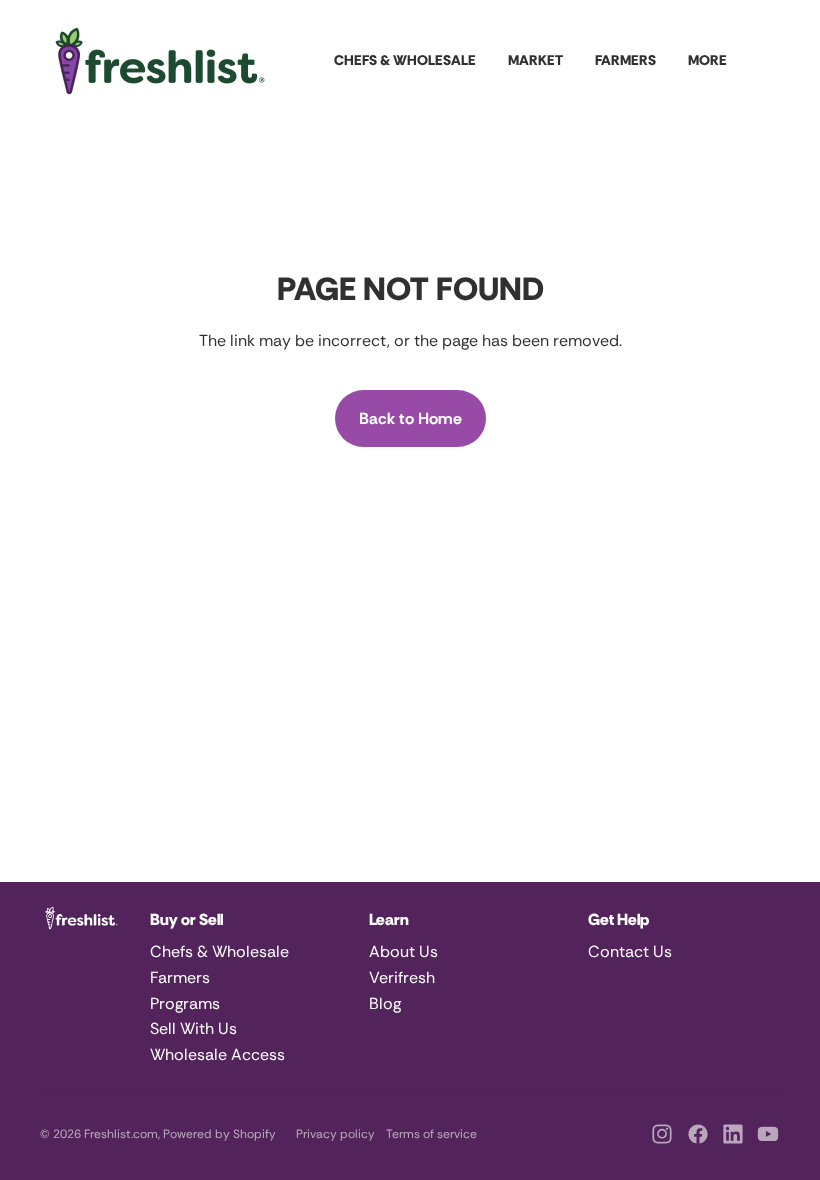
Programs (185, 1003)
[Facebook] (698, 1134)
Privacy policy (335, 1134)
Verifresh (402, 977)
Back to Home (410, 418)
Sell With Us (193, 1028)
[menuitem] (707, 61)
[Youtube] (768, 1134)
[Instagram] (662, 1134)
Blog (385, 1003)
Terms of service (431, 1134)
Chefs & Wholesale (219, 951)
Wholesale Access (217, 1054)
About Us (403, 951)
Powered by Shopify (219, 1134)
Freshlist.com (121, 1134)
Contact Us (630, 951)
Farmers (180, 977)
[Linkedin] (733, 1134)
